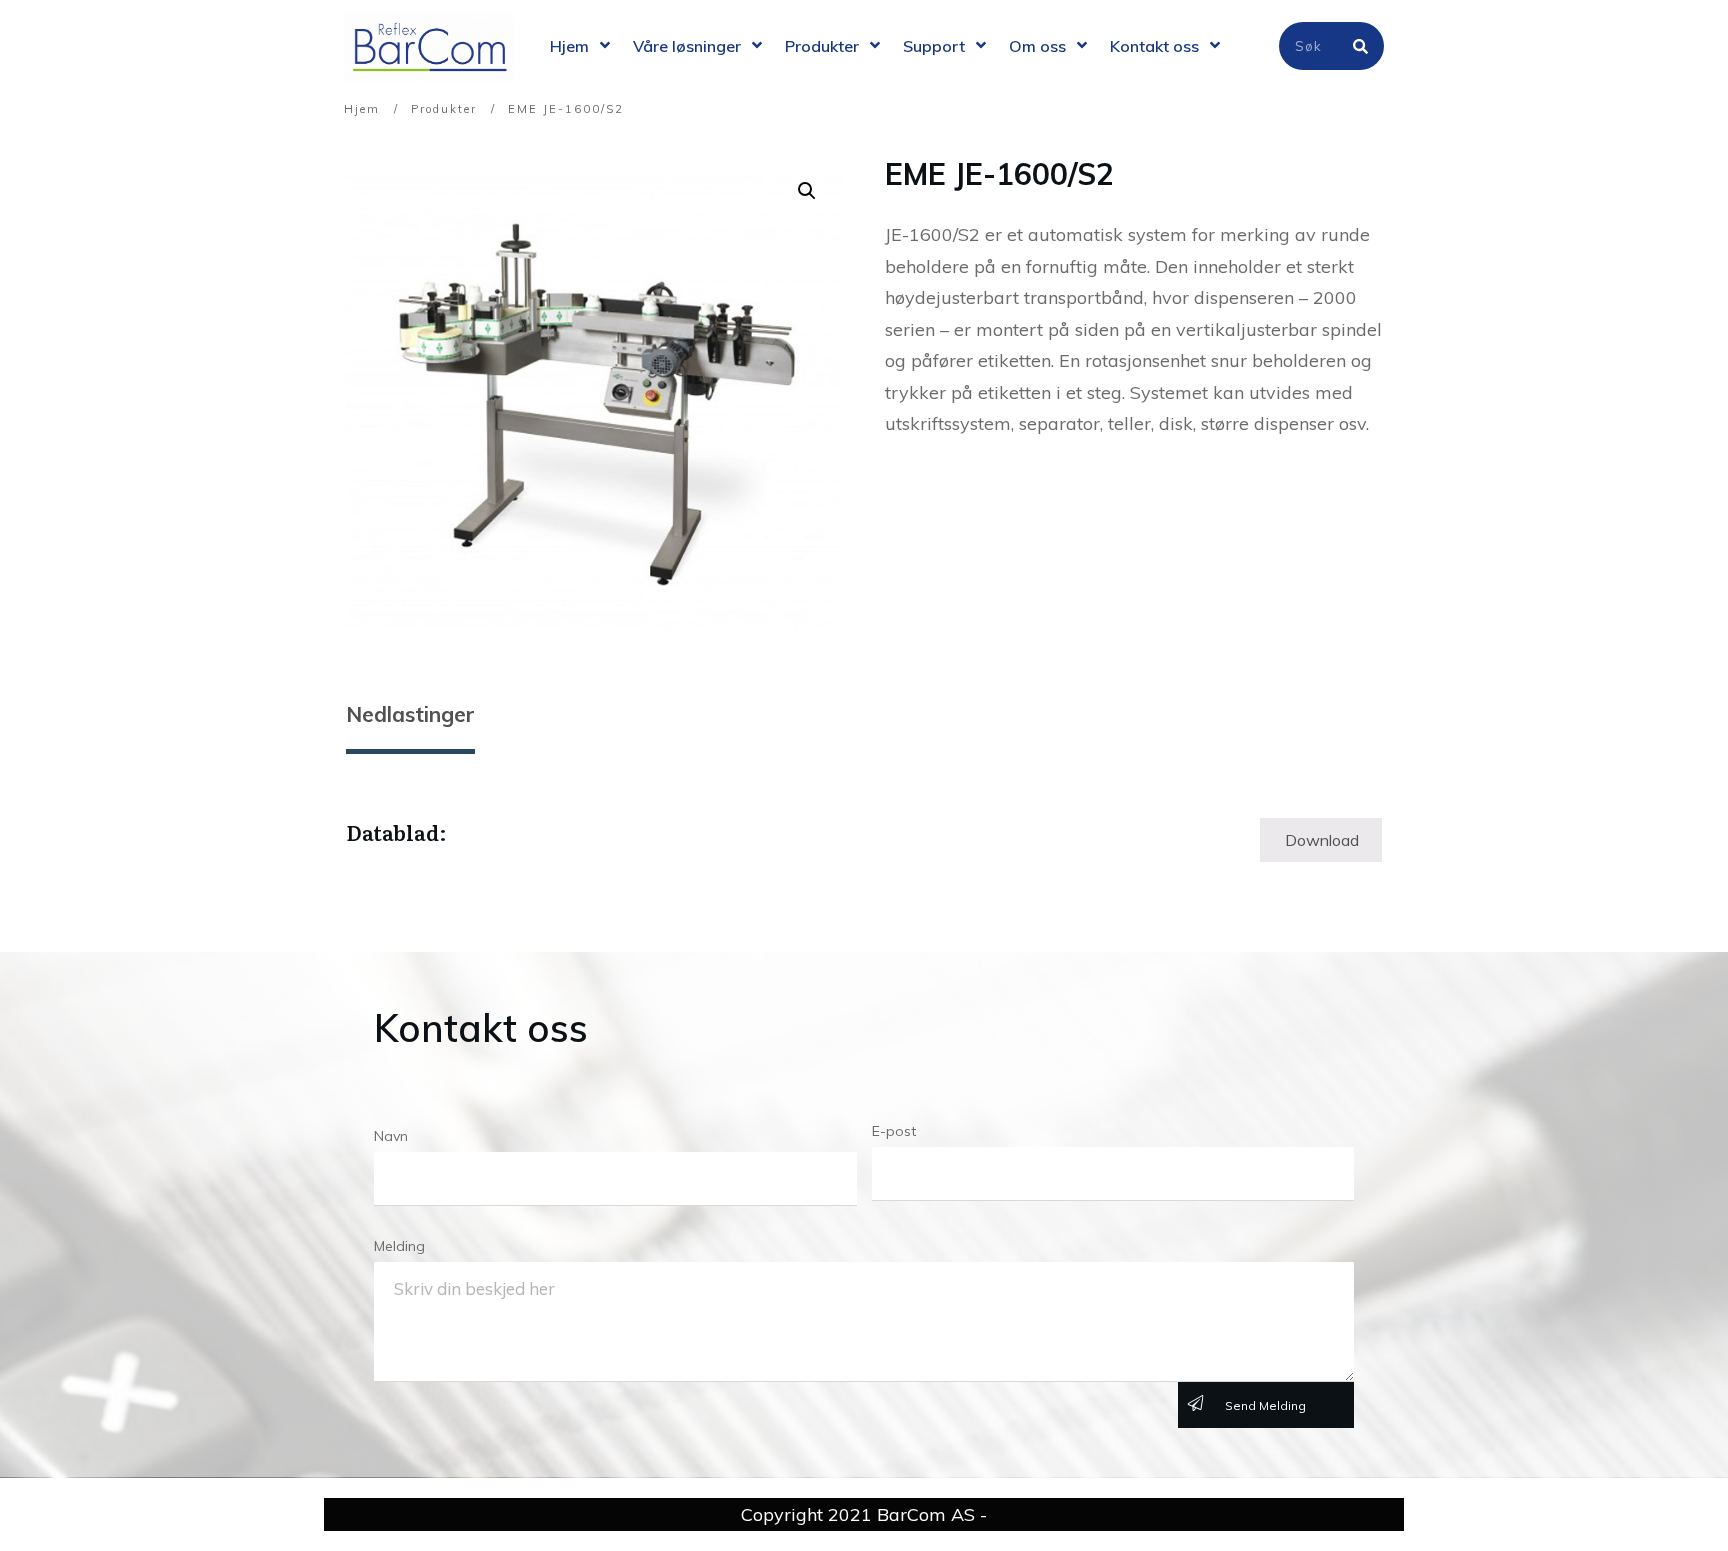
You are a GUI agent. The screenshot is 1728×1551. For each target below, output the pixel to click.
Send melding (1265, 1405)
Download (1322, 840)
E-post (894, 1131)
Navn (391, 1136)
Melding (399, 1246)
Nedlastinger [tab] (410, 714)
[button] (807, 191)
